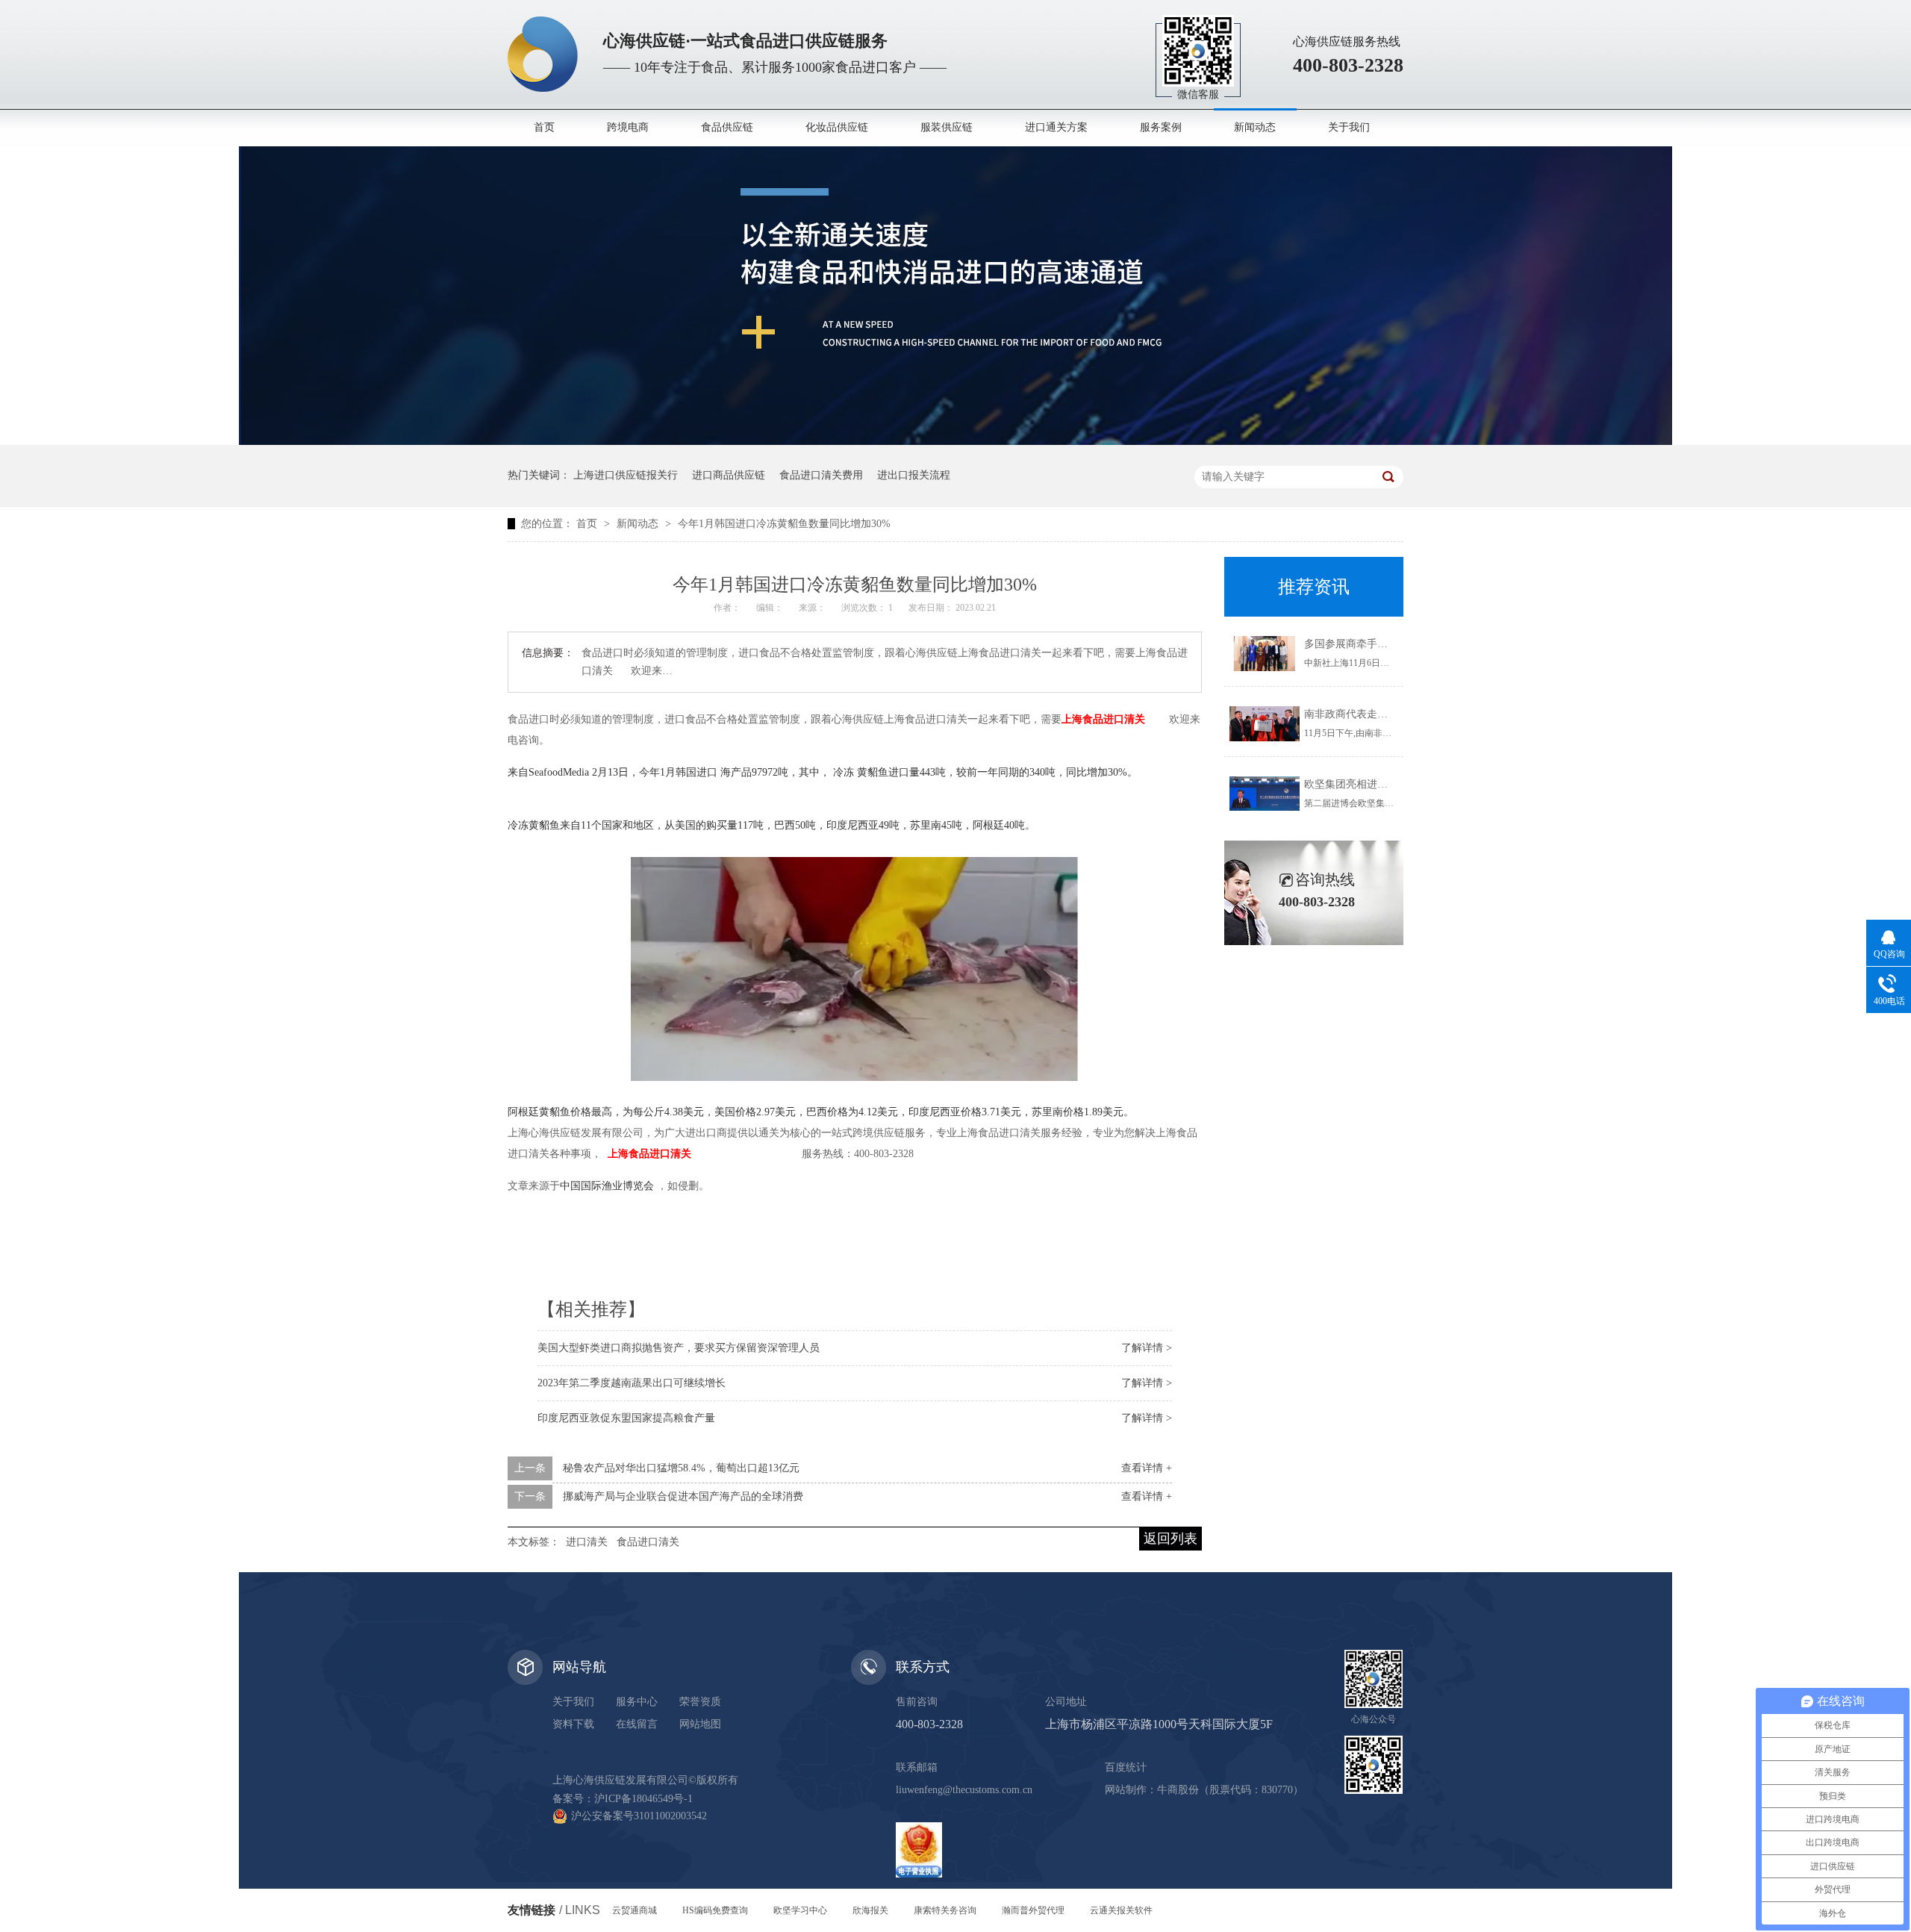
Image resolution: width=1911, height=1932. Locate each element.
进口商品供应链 (729, 475)
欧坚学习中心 (800, 1910)
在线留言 (637, 1724)
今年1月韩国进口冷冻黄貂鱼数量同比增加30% (784, 524)
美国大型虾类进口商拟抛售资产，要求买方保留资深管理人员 (679, 1348)
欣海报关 (870, 1910)
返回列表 (1170, 1539)
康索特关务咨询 (945, 1910)
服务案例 (1161, 127)
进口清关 (587, 1542)
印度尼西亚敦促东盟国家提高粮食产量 (626, 1418)
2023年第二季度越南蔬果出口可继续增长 (632, 1383)
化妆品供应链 (837, 127)
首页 (544, 127)
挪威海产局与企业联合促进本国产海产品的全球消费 (683, 1496)
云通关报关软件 (1121, 1910)
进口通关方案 (1056, 127)
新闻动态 (1255, 127)
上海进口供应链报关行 (626, 475)
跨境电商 (628, 127)
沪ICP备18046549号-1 (643, 1799)
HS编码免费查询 (715, 1910)
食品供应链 (727, 127)
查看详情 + (1147, 1468)
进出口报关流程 (914, 475)
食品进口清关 (648, 1542)
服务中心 (637, 1702)
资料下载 (573, 1724)
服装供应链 (947, 127)
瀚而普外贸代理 (1033, 1910)
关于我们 (1349, 127)
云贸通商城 (635, 1910)
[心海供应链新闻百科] (955, 442)
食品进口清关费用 (821, 475)
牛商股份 (1178, 1790)
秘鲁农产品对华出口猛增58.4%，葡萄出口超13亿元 (681, 1468)
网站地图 (700, 1724)
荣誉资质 (700, 1702)
